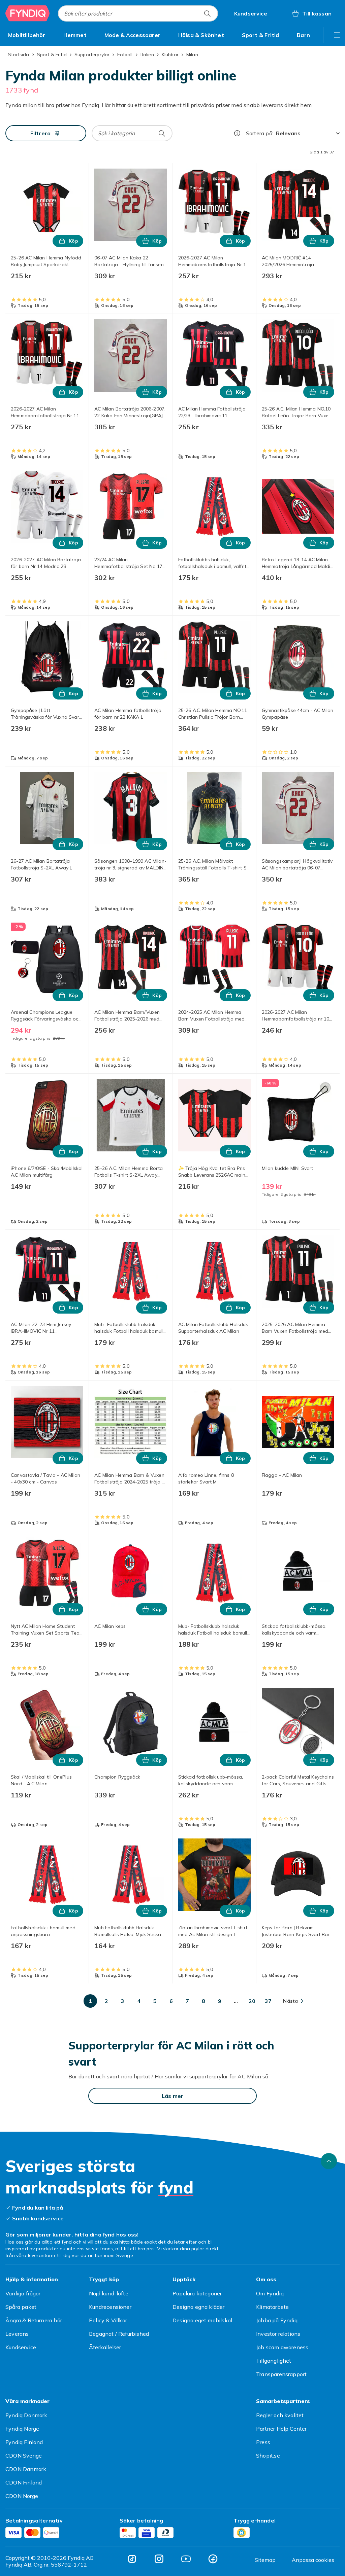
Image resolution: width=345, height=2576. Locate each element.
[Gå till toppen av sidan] (329, 2161)
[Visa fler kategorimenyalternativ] (337, 35)
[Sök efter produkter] (207, 13)
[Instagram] (159, 2559)
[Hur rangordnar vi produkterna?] (237, 133)
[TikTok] (132, 2559)
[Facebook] (213, 2559)
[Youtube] (186, 2559)
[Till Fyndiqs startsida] (28, 13)
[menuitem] (27, 35)
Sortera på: (260, 133)
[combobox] (138, 13)
